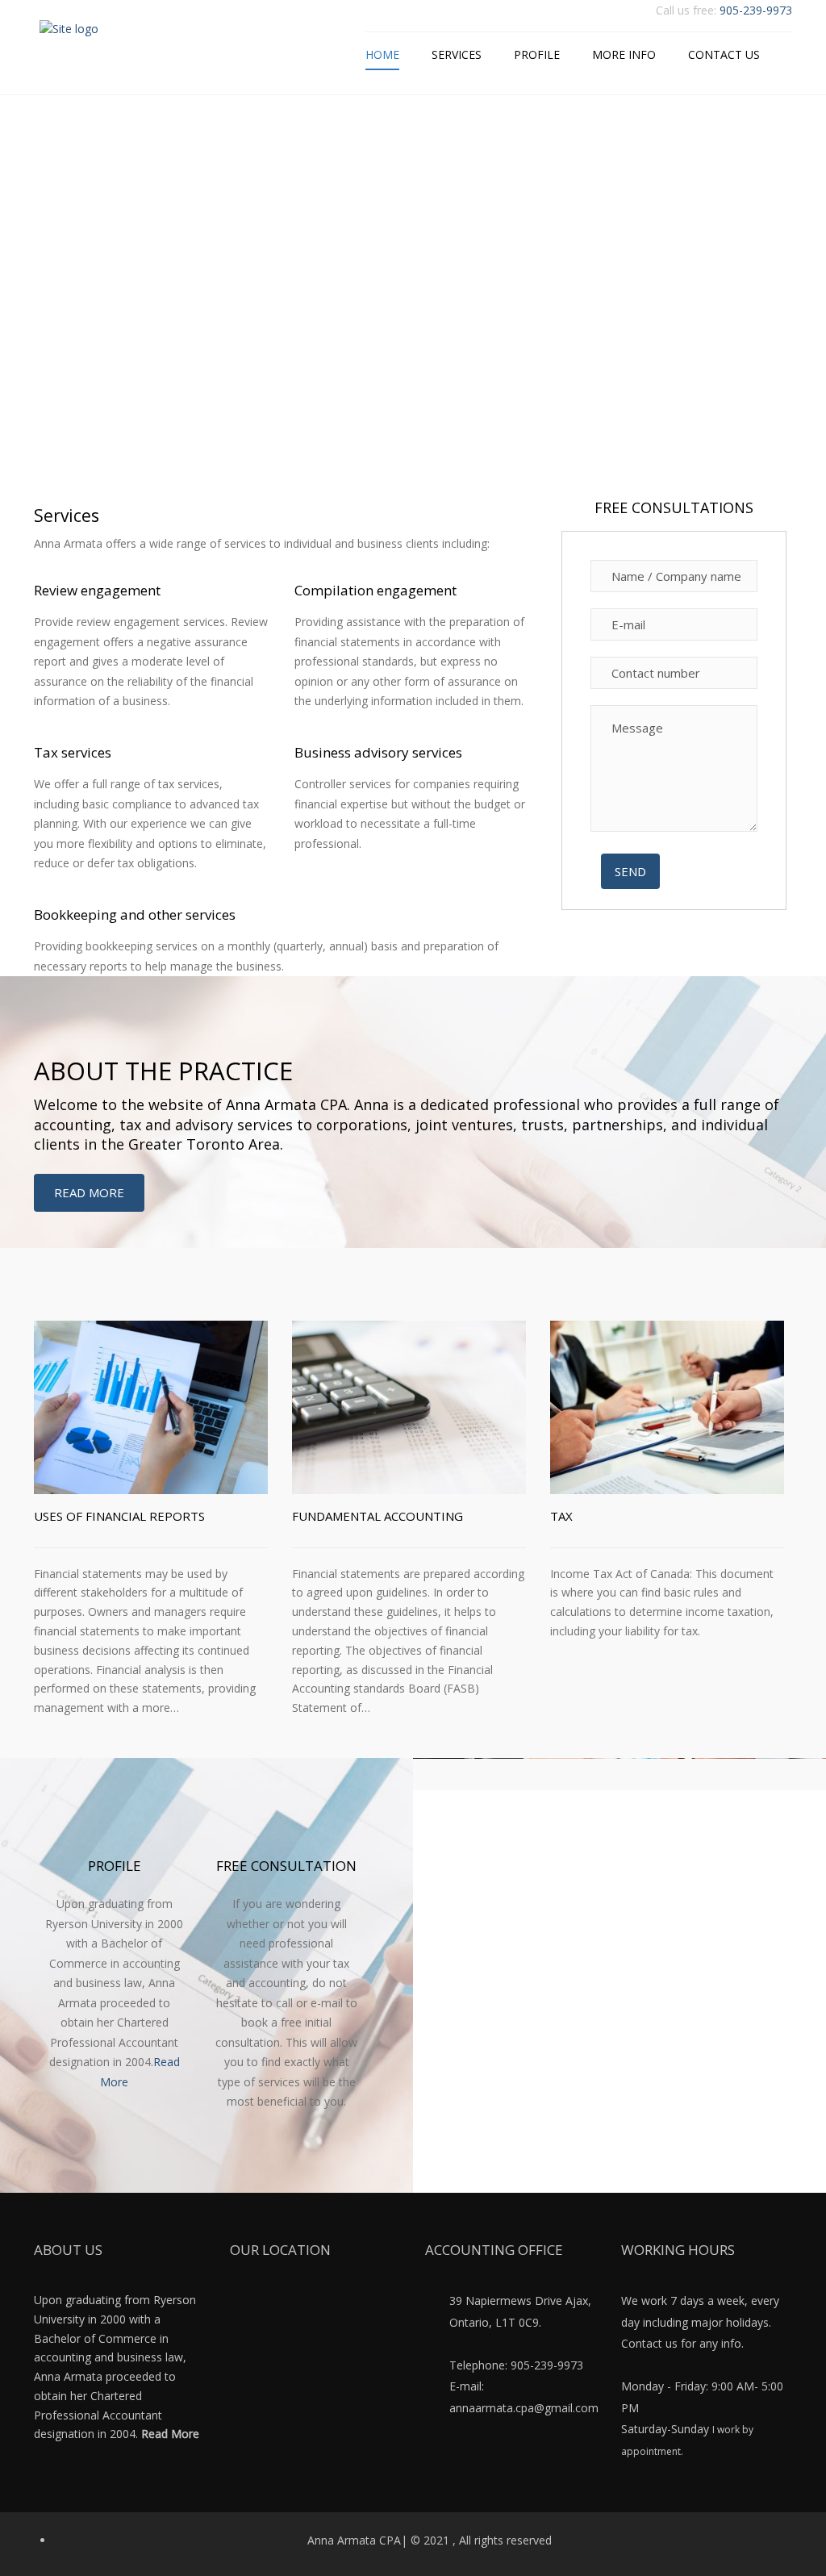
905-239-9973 (756, 10)
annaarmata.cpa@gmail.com (524, 2408)
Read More (89, 1192)
